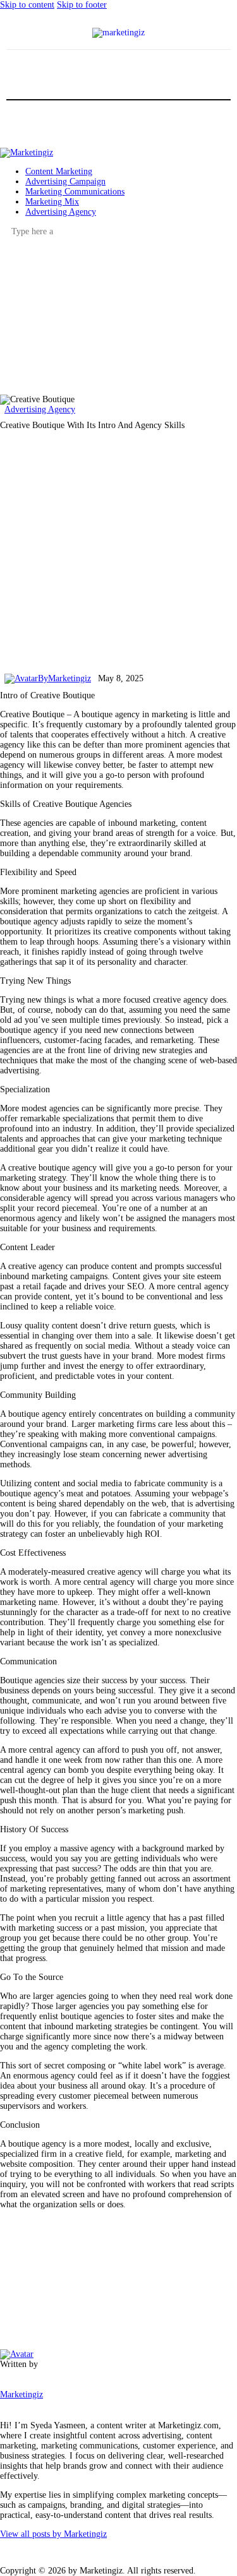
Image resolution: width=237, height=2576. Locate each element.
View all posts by (53, 2534)
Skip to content (27, 5)
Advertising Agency (40, 409)
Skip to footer (82, 5)
